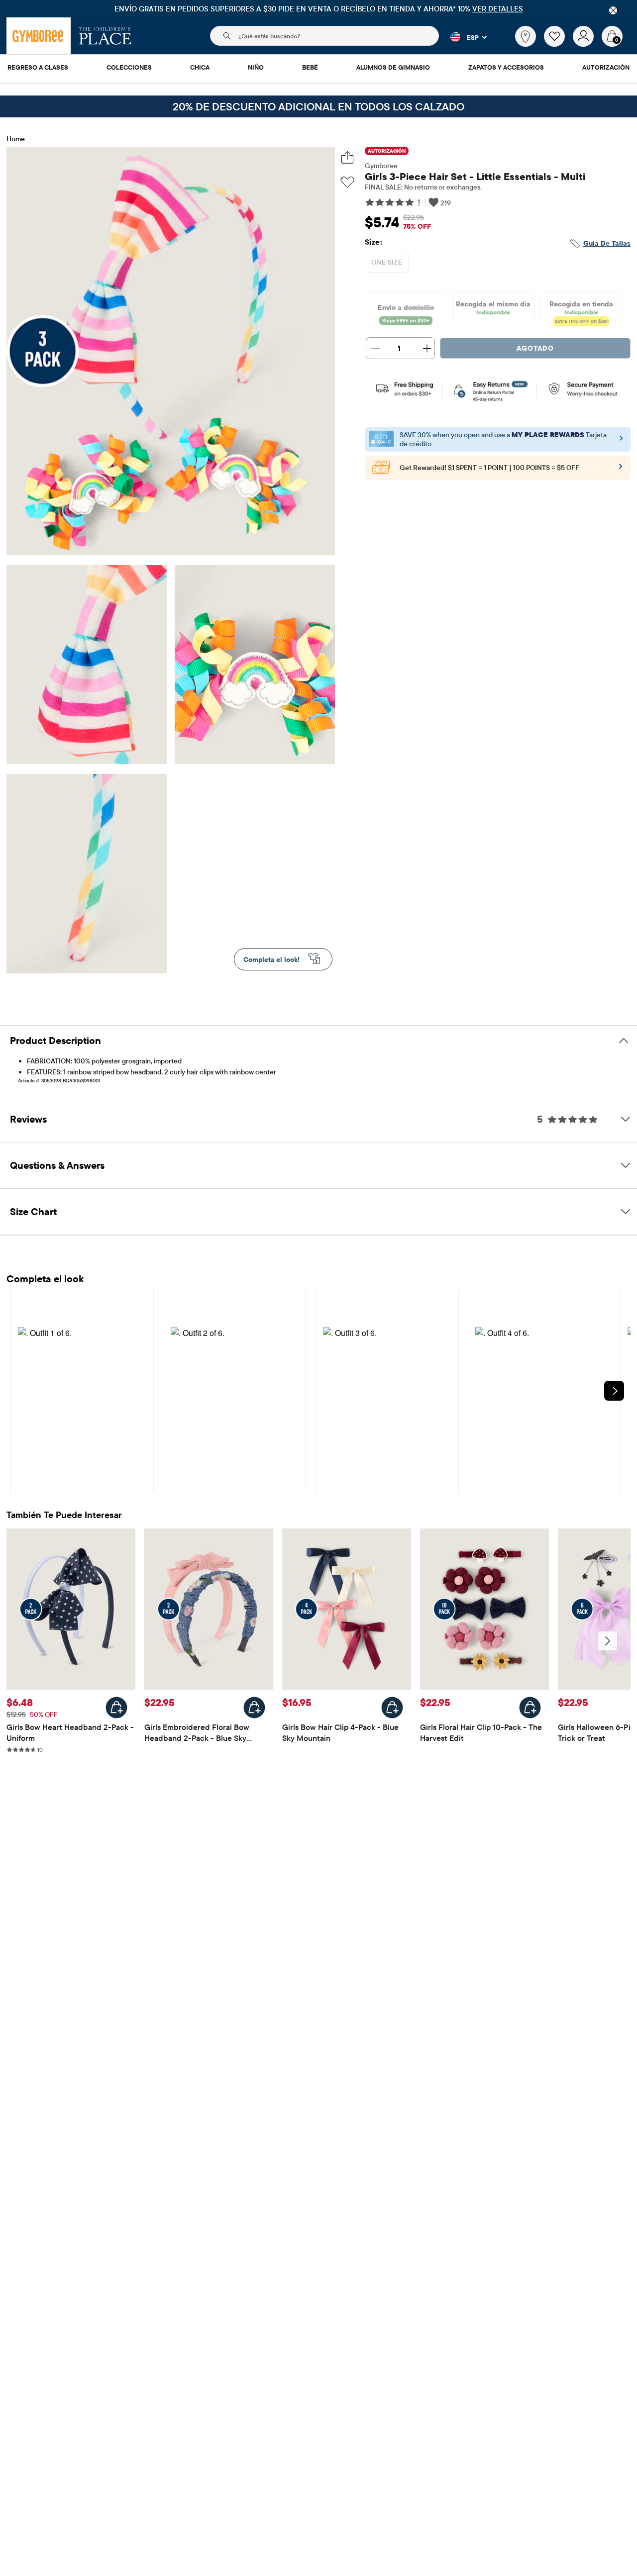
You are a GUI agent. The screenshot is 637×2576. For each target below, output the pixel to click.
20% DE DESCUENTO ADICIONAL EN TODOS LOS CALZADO (318, 106)
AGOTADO (535, 348)
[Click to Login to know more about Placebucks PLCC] (621, 470)
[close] (613, 10)
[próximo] (608, 1641)
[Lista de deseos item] (558, 44)
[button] (463, 37)
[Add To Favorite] (347, 182)
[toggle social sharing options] (348, 157)
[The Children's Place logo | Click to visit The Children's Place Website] (105, 36)
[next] (614, 1391)
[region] (318, 9)
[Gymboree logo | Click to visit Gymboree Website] (39, 36)
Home (16, 139)
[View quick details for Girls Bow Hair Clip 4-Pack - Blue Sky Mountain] (392, 1708)
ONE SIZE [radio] (387, 262)
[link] (526, 36)
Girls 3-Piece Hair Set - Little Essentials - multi (475, 176)
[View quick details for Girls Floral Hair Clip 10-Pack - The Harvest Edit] (530, 1708)
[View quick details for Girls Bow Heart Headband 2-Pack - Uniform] (116, 1708)
